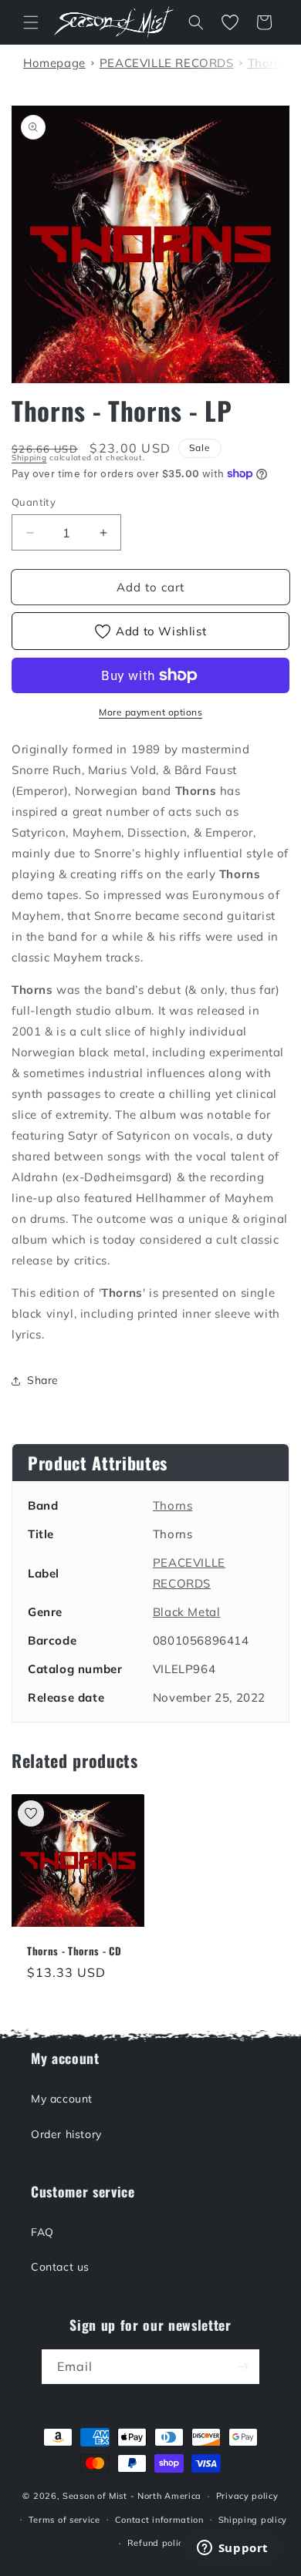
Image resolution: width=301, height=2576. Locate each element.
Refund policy (158, 2543)
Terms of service (64, 2520)
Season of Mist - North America (132, 2496)
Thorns (173, 1505)
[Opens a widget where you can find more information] (232, 2549)
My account (62, 2099)
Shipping (29, 458)
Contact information (159, 2520)
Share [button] (43, 1380)
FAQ (42, 2232)
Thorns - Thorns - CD (74, 1951)
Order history (66, 2134)
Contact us (60, 2267)
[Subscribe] (242, 2367)
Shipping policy (253, 2520)
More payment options (150, 712)
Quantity (34, 502)
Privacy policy (247, 2496)
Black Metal (187, 1612)
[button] (31, 22)
